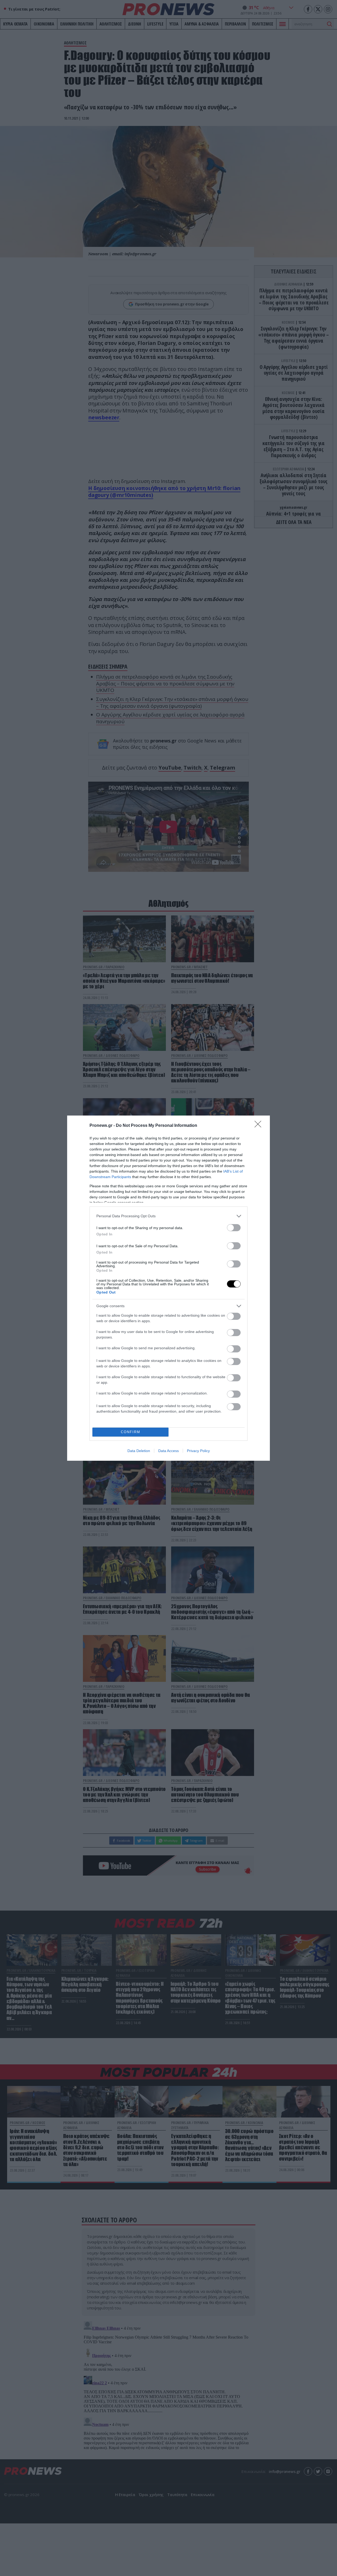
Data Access (168, 1451)
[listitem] (168, 1216)
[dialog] (168, 1288)
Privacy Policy (198, 1451)
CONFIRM (131, 1432)
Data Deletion (139, 1451)
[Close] (260, 1126)
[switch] (234, 1228)
